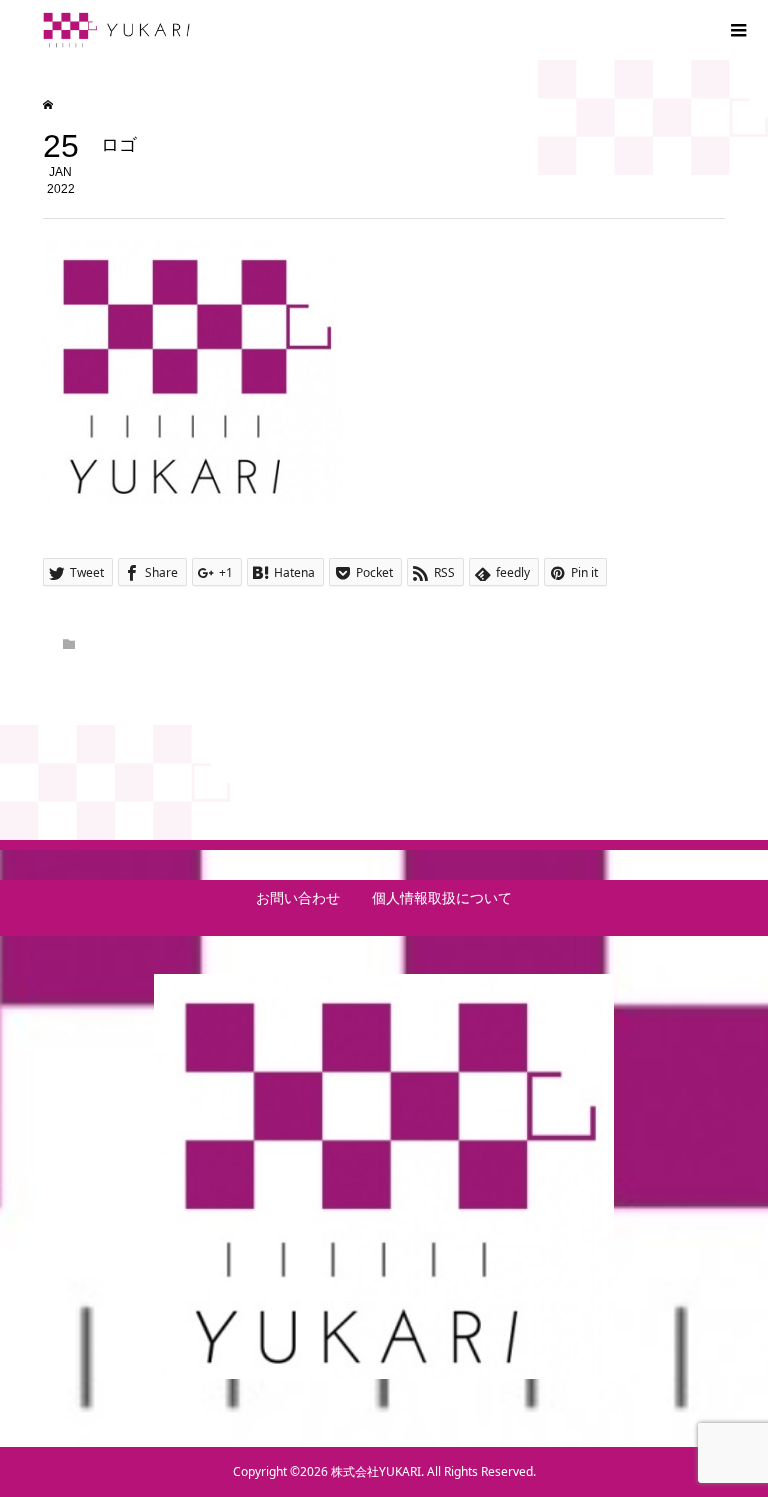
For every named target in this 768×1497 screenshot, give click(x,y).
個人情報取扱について (442, 897)
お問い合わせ (298, 897)
